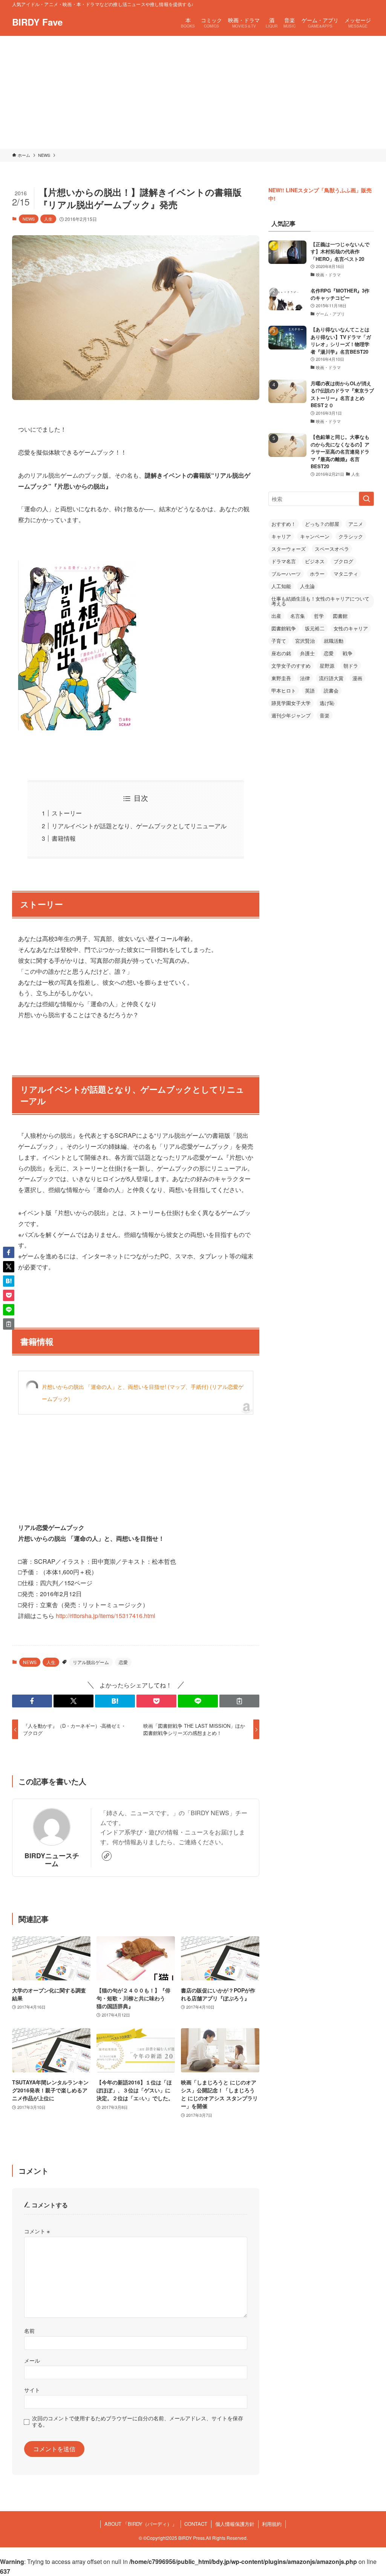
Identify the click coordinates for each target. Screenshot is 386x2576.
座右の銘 (281, 653)
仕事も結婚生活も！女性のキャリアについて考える (320, 601)
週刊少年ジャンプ (291, 715)
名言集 (298, 616)
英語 (310, 690)
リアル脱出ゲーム (91, 1662)
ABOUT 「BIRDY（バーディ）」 (141, 2524)
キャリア (281, 536)
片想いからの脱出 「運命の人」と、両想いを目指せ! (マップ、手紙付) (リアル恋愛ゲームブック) (143, 1393)
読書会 (331, 690)
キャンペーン (315, 536)
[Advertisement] (193, 92)
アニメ (356, 524)
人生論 (307, 586)
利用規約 (272, 2524)
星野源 (327, 666)
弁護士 (307, 653)
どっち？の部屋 (322, 524)
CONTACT (196, 2524)
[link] (107, 1856)
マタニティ (346, 574)
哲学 (319, 616)
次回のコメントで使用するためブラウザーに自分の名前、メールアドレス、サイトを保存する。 (138, 2421)
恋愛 (123, 1662)
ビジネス (315, 561)
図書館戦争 (284, 628)
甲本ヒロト (284, 690)
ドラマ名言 (284, 561)
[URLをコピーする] (239, 1701)
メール (32, 2360)
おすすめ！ (284, 524)
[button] (32, 1701)
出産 (276, 616)
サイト (32, 2390)
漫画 (357, 678)
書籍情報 (64, 838)
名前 (29, 2330)
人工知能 (281, 586)
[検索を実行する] (366, 499)
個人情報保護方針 (235, 2524)
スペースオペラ (332, 549)
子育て (279, 641)
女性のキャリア (351, 628)
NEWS (29, 219)
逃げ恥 (327, 703)
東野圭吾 (281, 678)
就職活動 (334, 641)
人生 (48, 219)
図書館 (340, 616)
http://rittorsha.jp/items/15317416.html (106, 1616)
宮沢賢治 (305, 641)
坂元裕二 (315, 628)
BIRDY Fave (37, 22)
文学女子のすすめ (291, 666)
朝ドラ (351, 666)
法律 (305, 678)
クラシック (351, 536)
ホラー (317, 574)
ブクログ (343, 561)
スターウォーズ (289, 549)
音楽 (325, 715)
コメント (37, 2231)
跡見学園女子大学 (291, 703)
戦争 (348, 653)
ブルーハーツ (286, 574)
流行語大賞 (331, 678)
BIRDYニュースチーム (52, 1859)
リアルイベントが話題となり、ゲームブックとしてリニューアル (139, 826)
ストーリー (67, 813)
